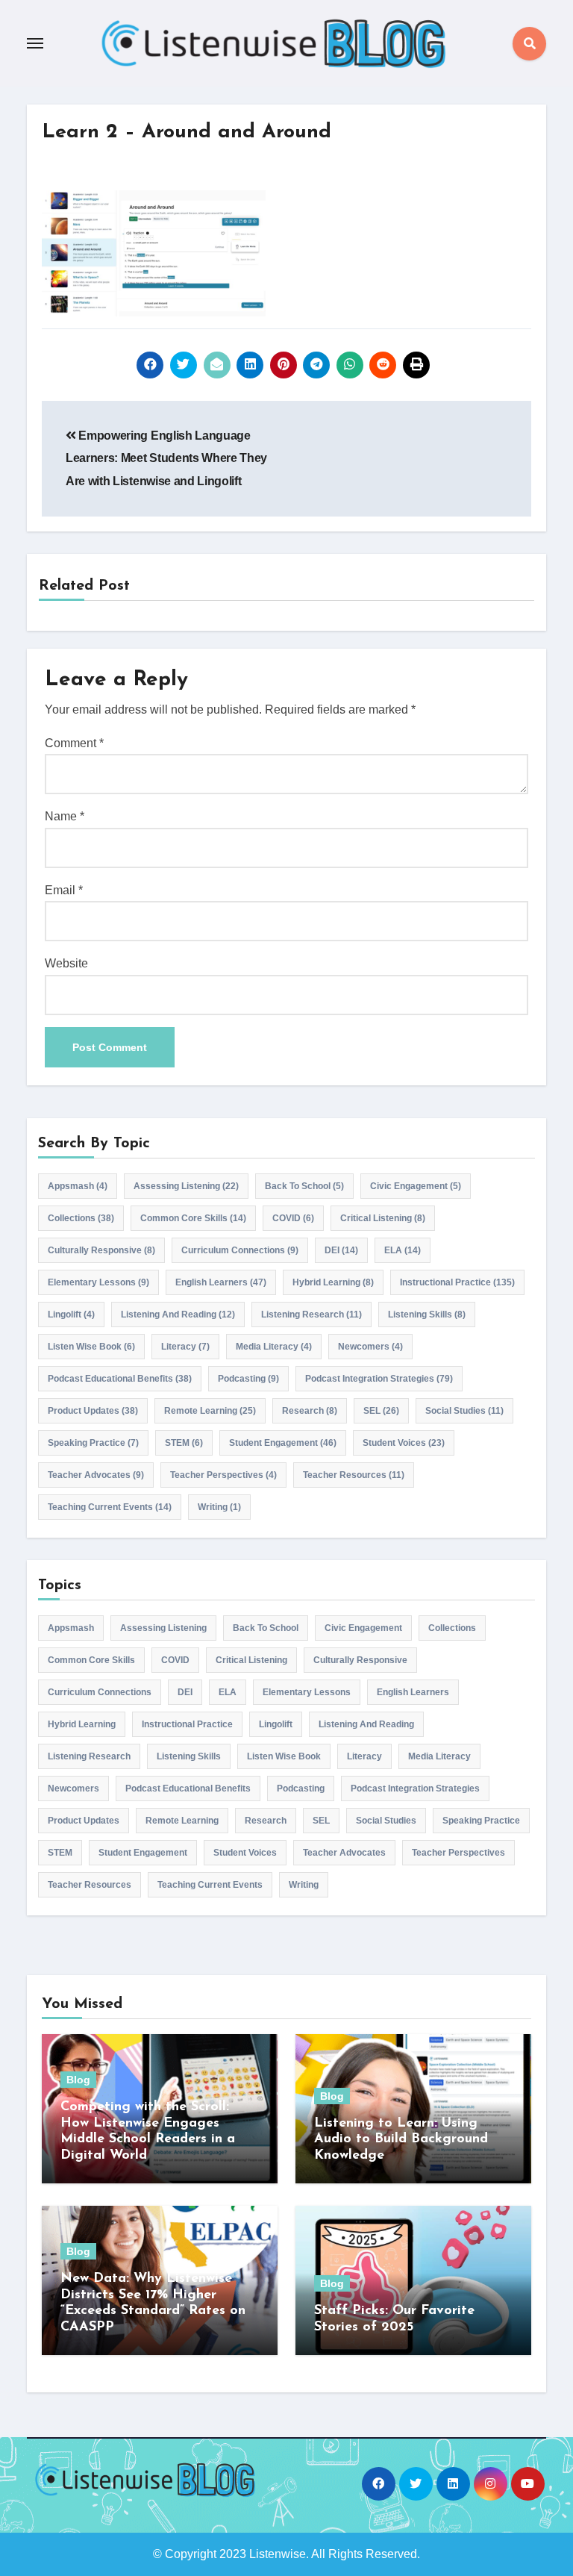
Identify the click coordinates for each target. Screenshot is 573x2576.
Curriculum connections (240, 1250)
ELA (403, 1250)
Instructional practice (457, 1282)
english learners (221, 1282)
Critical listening (383, 1218)
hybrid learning (333, 1282)
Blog (78, 2080)
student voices (404, 1443)
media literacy (274, 1347)
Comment (74, 743)
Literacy (185, 1347)
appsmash (78, 1186)
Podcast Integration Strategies (379, 1379)
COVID (293, 1218)
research (310, 1411)
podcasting (248, 1379)
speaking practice (93, 1443)
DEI (341, 1250)
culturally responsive (101, 1250)
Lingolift (71, 1314)
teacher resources (354, 1475)
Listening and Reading (178, 1314)
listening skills (427, 1314)
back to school (304, 1186)
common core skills (193, 1218)
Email (64, 890)
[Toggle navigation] (35, 43)
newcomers (370, 1347)
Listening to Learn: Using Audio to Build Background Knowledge (401, 2140)
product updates (93, 1411)
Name (65, 816)
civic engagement (416, 1186)
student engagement (283, 1443)
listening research (311, 1314)
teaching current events (110, 1507)
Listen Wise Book (91, 1347)
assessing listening (186, 1186)
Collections (81, 1218)
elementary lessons (98, 1282)
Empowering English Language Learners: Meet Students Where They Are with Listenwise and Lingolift (166, 458)
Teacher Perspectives (223, 1475)
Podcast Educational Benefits (120, 1379)
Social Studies (464, 1411)
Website (66, 963)
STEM (184, 1443)
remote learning (210, 1411)
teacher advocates (96, 1475)
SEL (381, 1411)
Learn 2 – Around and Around (187, 132)
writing (219, 1507)
